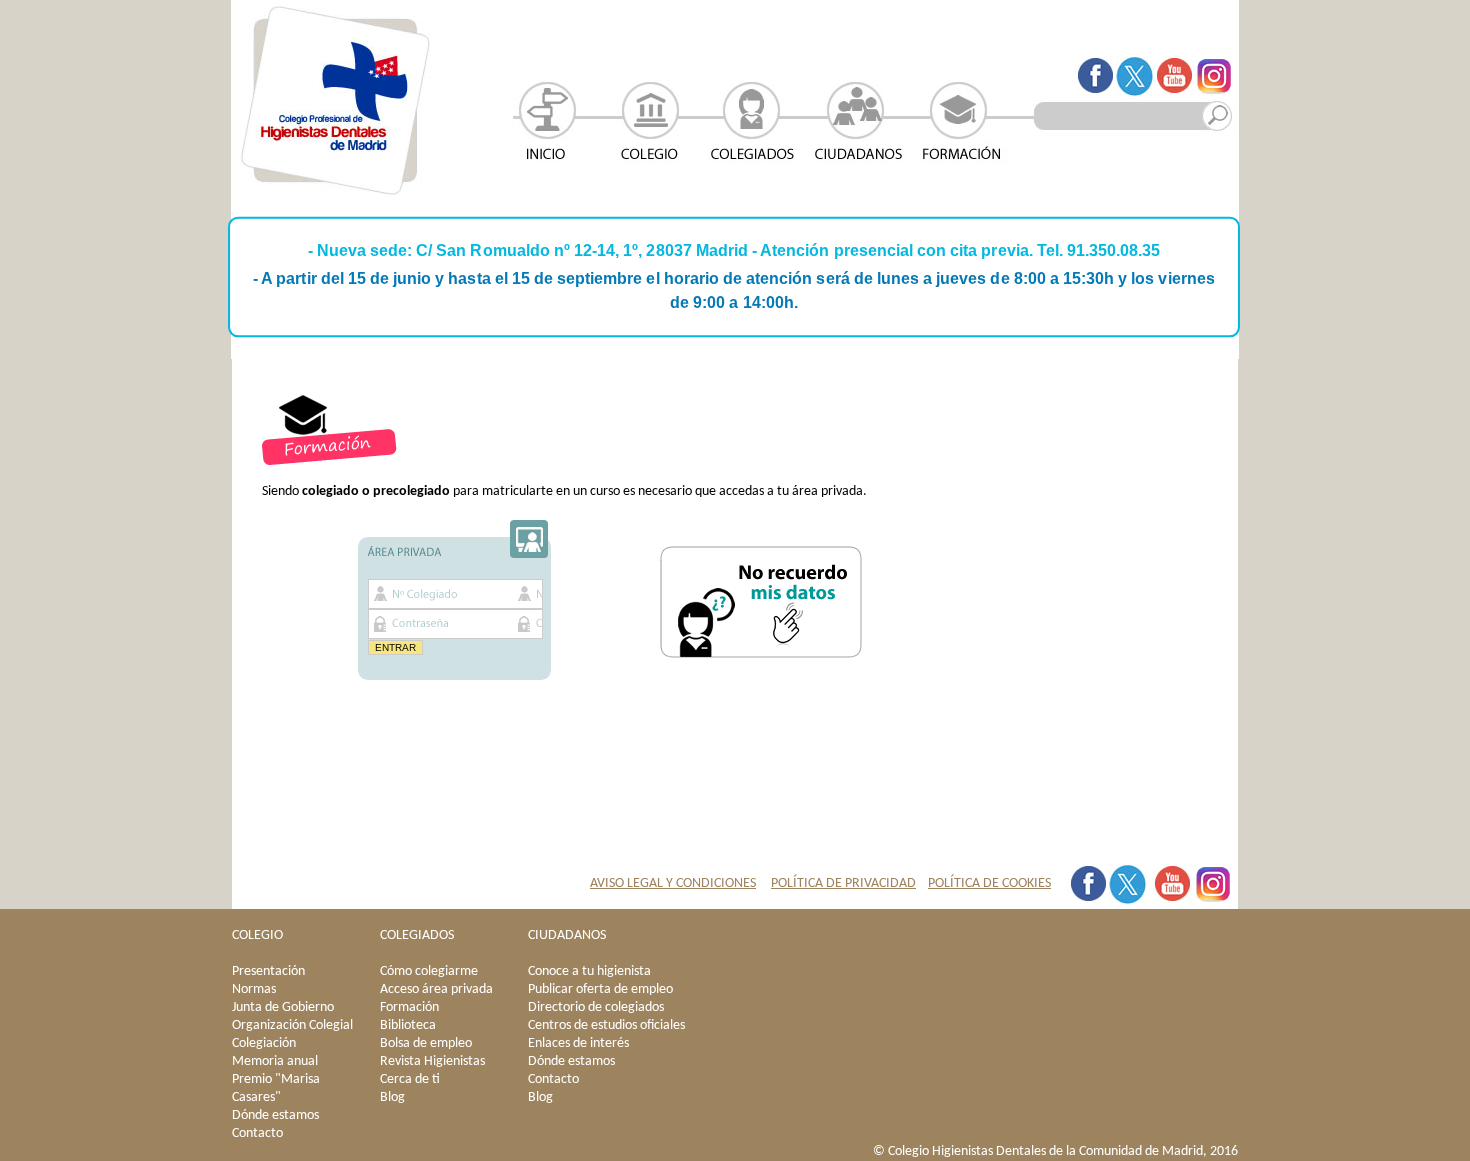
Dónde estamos (275, 1115)
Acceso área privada (436, 989)
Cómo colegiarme (429, 971)
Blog (392, 1097)
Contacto (257, 1133)
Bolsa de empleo (426, 1043)
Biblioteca (408, 1025)
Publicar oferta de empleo (600, 989)
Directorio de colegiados (596, 1007)
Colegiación (264, 1043)
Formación (409, 1007)
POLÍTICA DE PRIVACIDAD (843, 883)
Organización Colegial (292, 1025)
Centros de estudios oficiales (606, 1025)
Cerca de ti (410, 1079)
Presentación (268, 971)
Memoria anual (275, 1061)
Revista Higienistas (432, 1061)
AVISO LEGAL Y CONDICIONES (673, 883)
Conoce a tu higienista (589, 971)
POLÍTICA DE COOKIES (989, 883)
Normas (254, 989)
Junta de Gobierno (283, 1007)
